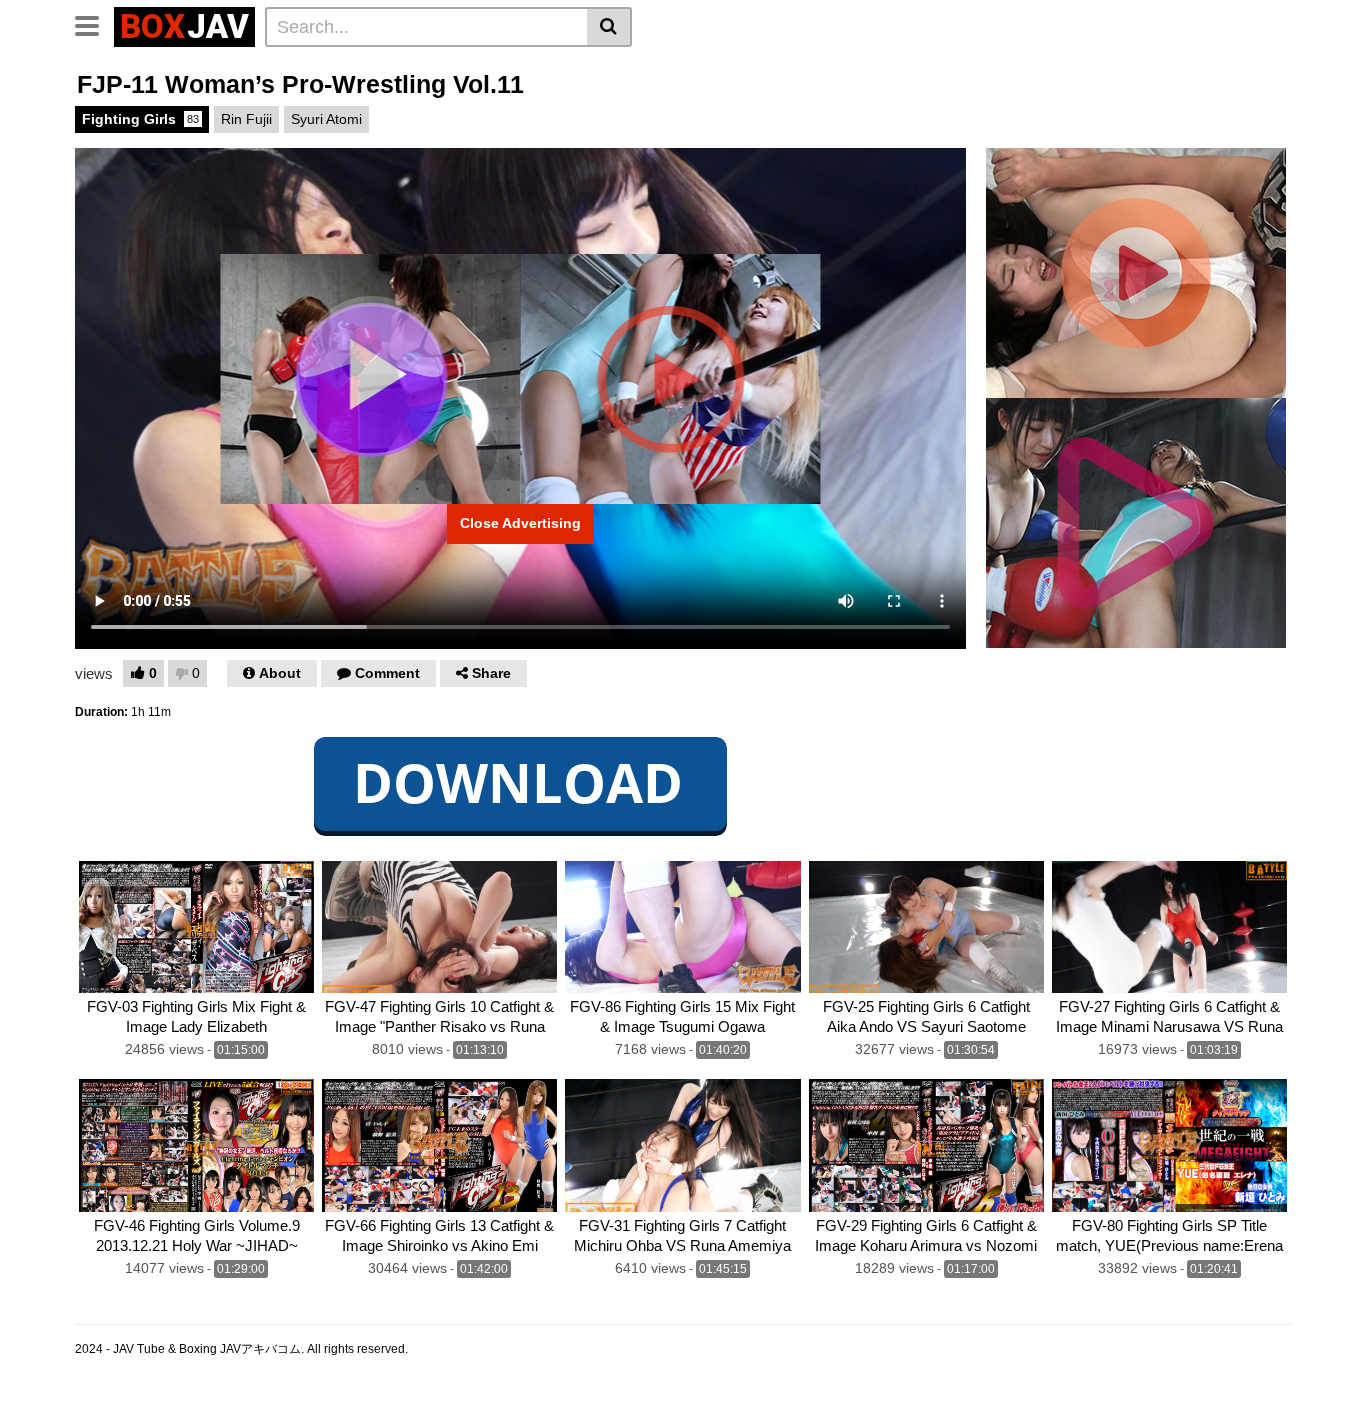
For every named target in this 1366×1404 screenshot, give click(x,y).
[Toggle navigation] (94, 24)
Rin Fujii (246, 119)
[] (609, 27)
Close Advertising (520, 523)
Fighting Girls (140, 119)
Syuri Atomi (326, 119)
